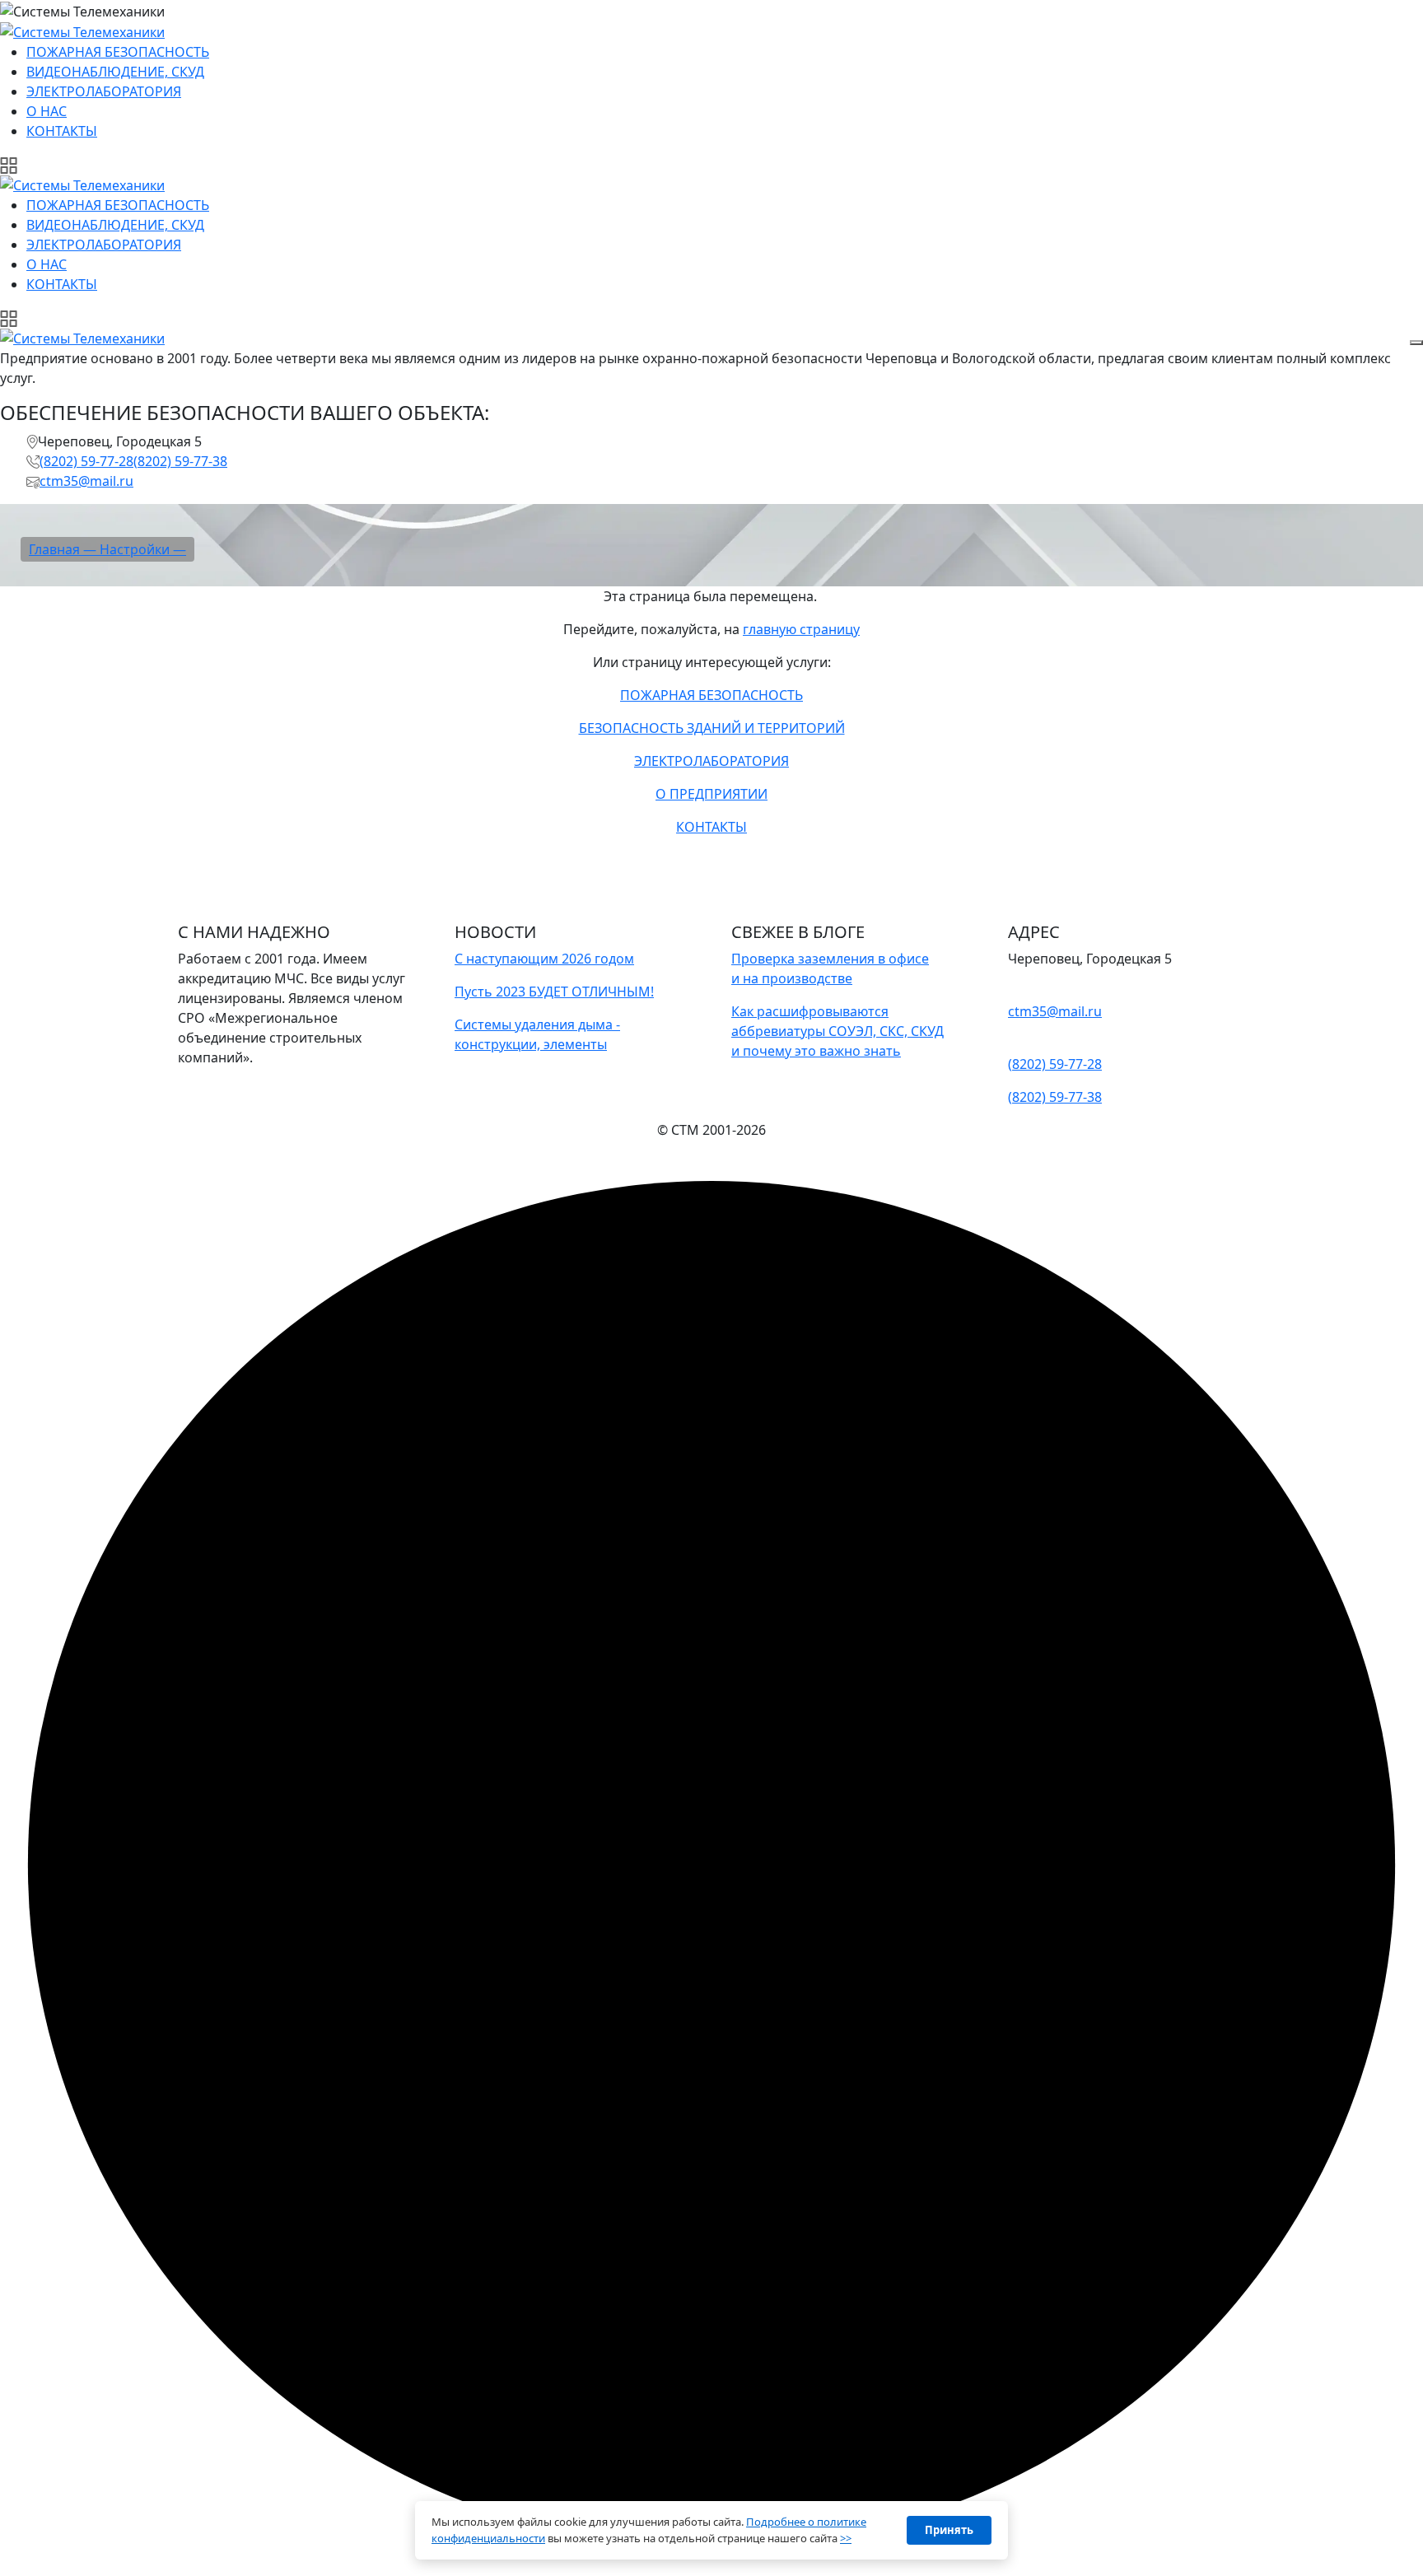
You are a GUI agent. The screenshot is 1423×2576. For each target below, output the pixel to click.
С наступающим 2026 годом (544, 959)
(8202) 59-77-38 (180, 461)
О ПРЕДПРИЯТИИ (711, 794)
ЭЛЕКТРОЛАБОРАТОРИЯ (711, 761)
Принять (949, 2530)
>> (846, 2538)
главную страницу (801, 629)
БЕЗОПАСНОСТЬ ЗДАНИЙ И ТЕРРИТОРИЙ (712, 728)
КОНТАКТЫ (711, 827)
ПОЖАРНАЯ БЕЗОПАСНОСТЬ (711, 695)
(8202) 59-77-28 (86, 461)
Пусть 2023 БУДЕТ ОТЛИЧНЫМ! (554, 992)
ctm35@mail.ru (86, 481)
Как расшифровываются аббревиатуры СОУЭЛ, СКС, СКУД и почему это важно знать (837, 1031)
